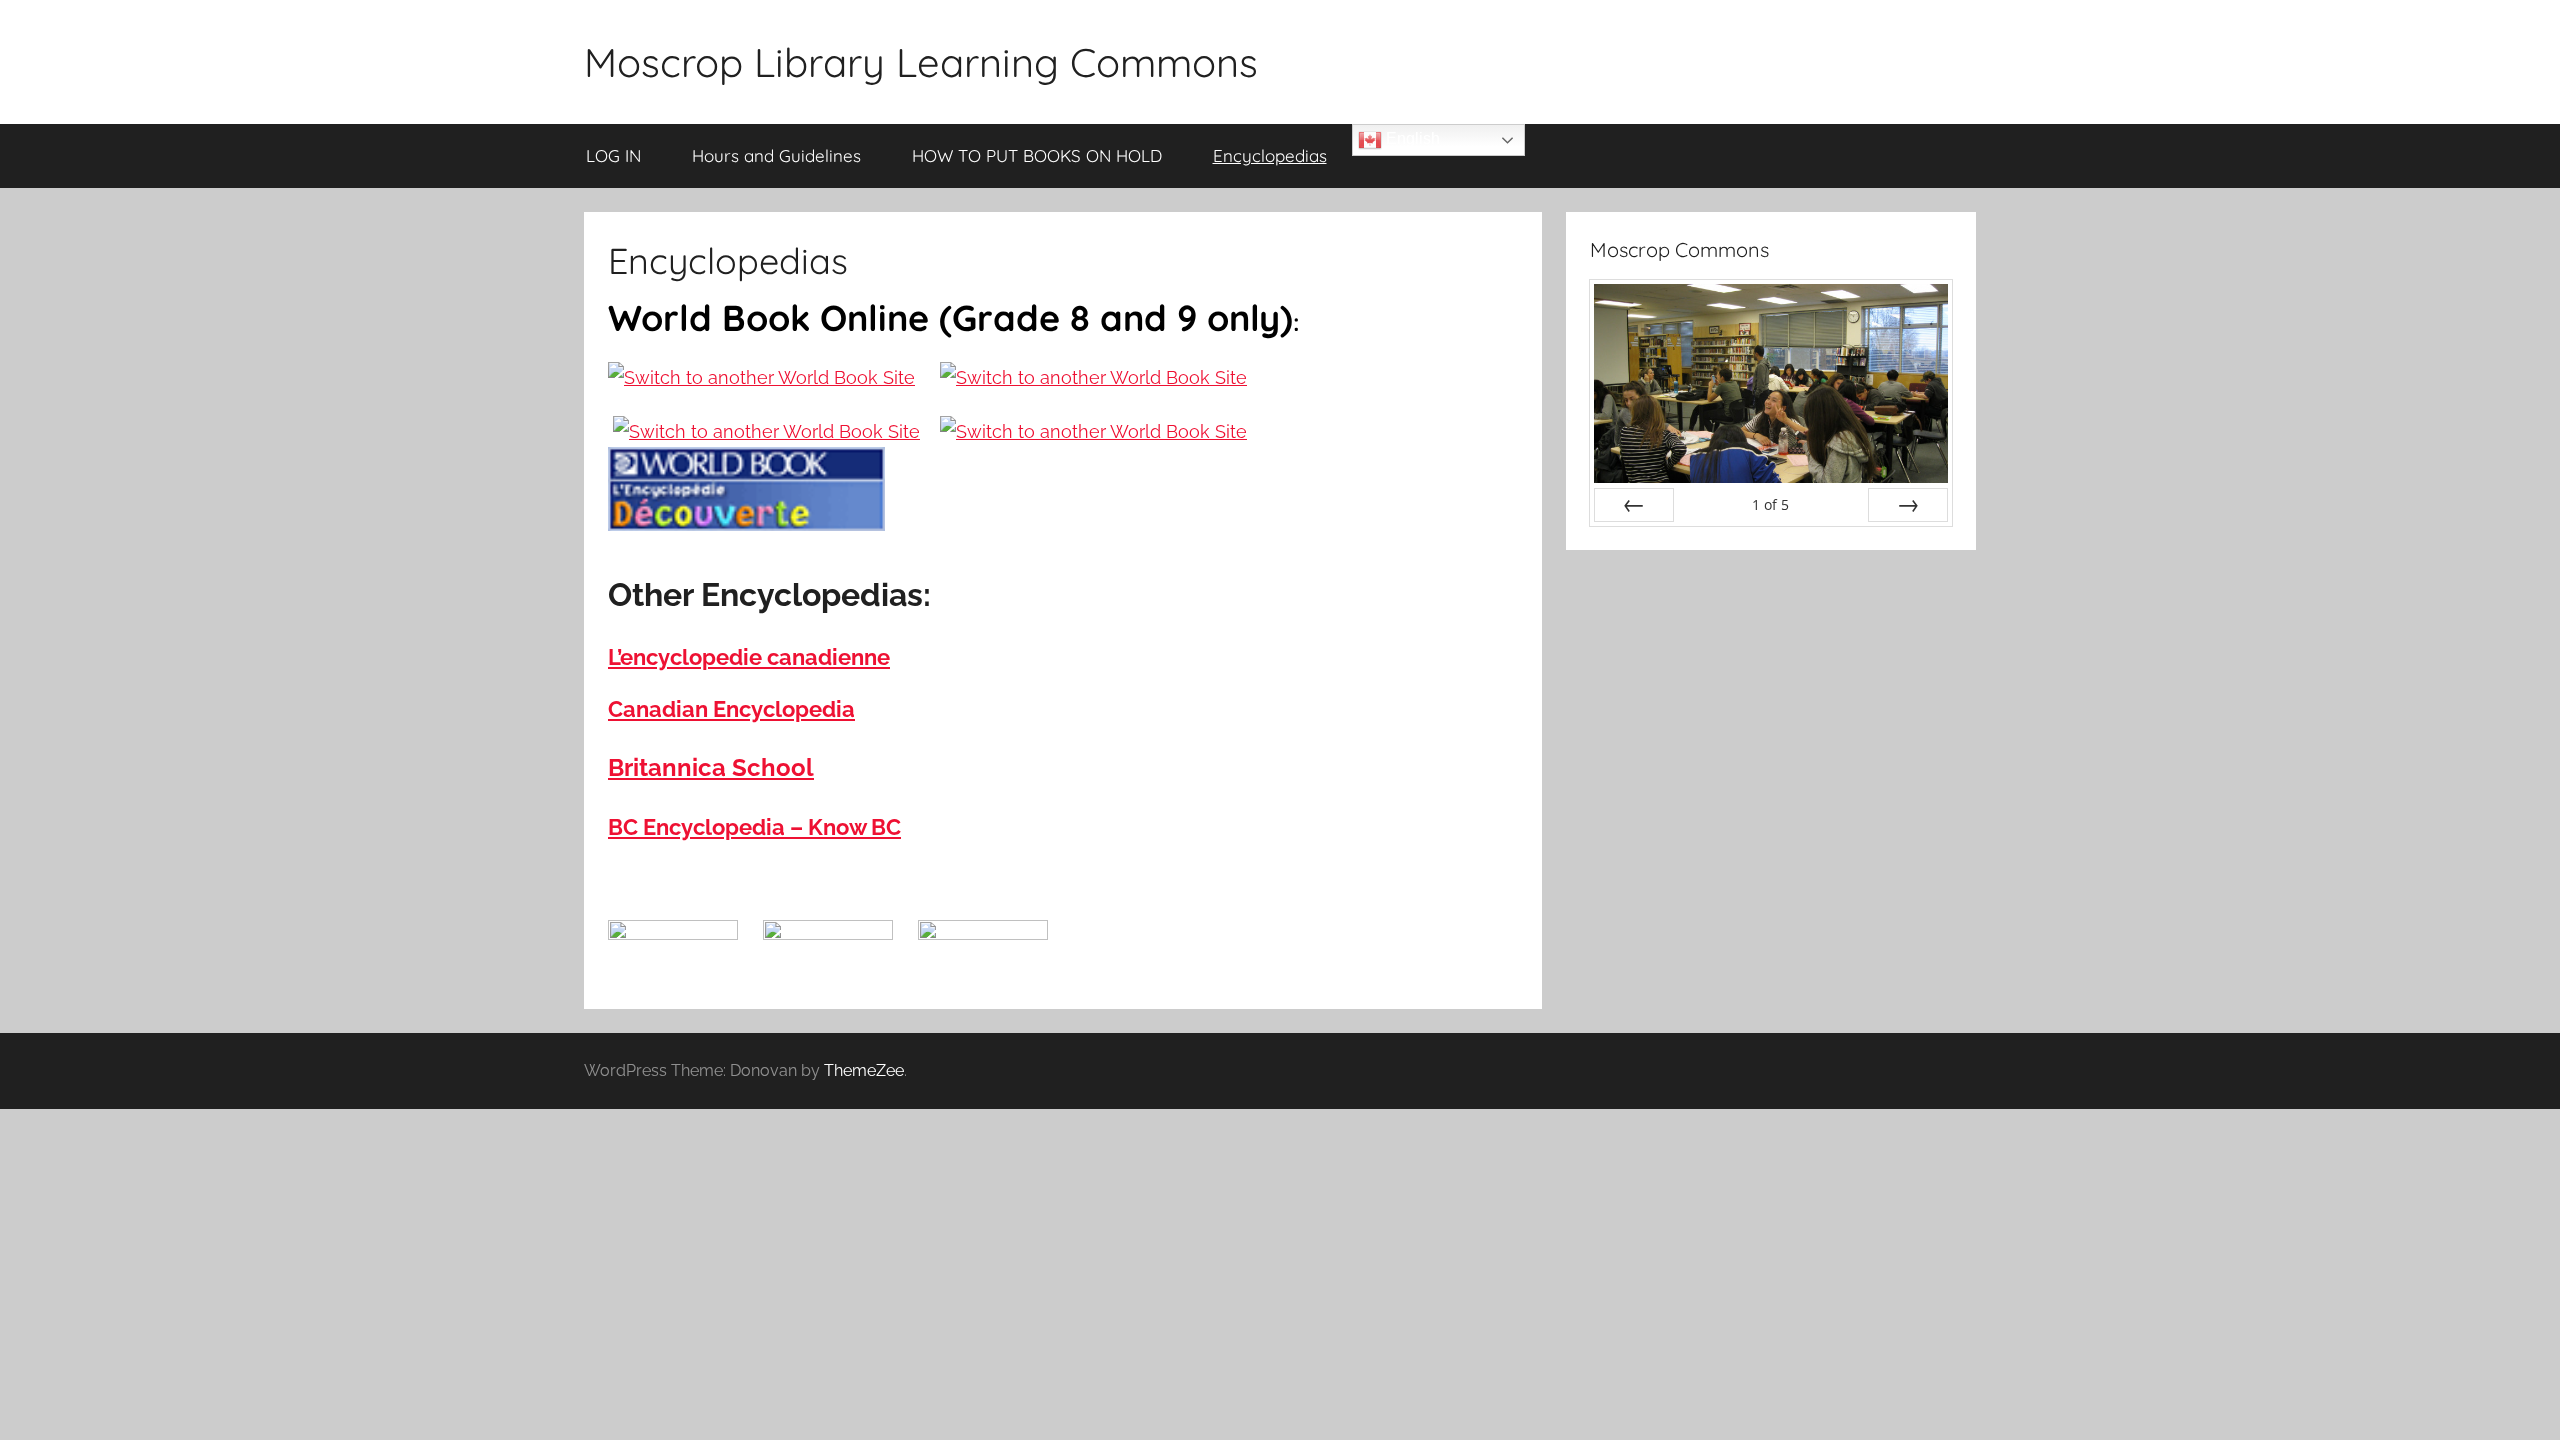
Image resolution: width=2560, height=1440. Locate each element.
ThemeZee (864, 1070)
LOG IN (613, 155)
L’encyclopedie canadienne (749, 657)
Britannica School (711, 767)
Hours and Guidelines (776, 155)
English (1411, 138)
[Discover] (766, 431)
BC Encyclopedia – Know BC (754, 827)
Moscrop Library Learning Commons (921, 62)
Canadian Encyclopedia (731, 709)
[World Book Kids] (1093, 431)
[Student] (1093, 377)
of (1770, 504)
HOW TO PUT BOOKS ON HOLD (1037, 155)
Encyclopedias (1270, 155)
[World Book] (761, 377)
